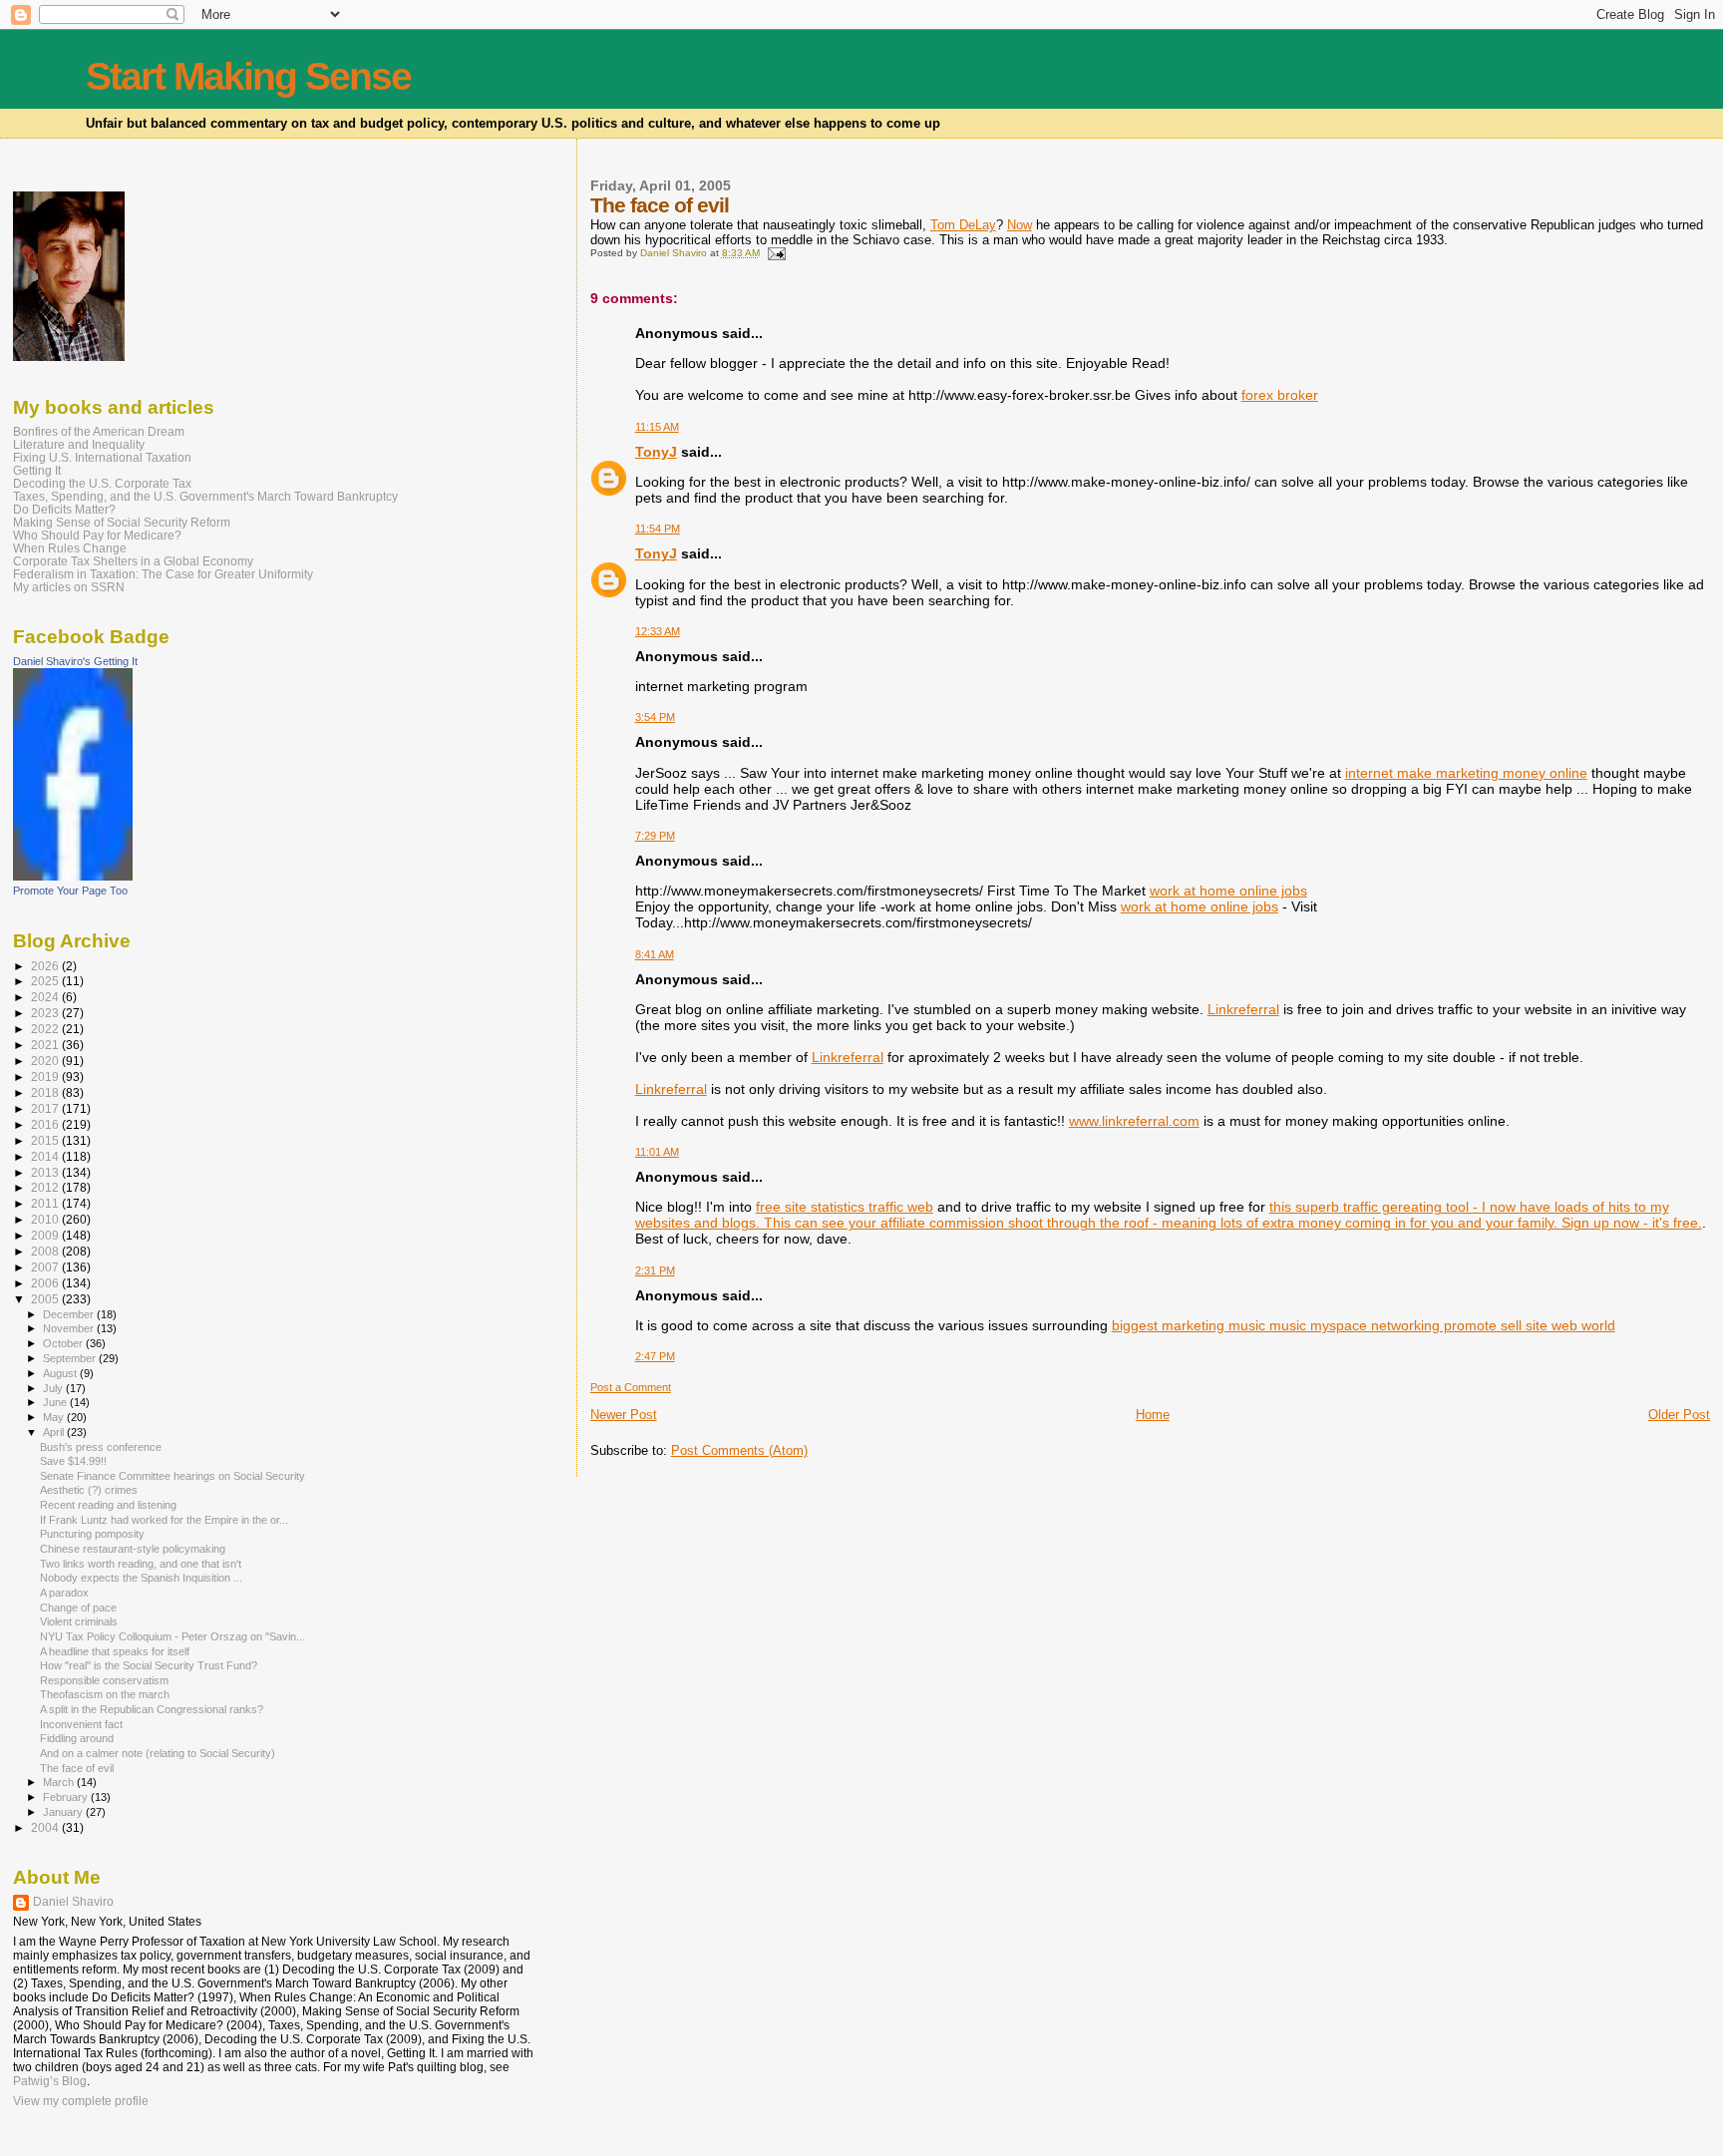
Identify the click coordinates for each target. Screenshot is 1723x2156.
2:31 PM (655, 1270)
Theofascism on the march (105, 1694)
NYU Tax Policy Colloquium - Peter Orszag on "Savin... (172, 1636)
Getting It (37, 470)
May (55, 1417)
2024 (46, 997)
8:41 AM (655, 954)
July (54, 1388)
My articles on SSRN (69, 587)
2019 (46, 1077)
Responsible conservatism (104, 1680)
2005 (46, 1299)
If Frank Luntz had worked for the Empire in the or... (164, 1520)
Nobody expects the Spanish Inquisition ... (141, 1578)
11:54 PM (658, 529)
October (64, 1343)
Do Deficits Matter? (64, 509)
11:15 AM (657, 427)
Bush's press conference (101, 1447)
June (56, 1402)
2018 (46, 1092)
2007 (46, 1267)
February (67, 1797)
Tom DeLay (963, 225)
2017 (46, 1108)
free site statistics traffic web (845, 1207)
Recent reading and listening (108, 1505)
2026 (46, 966)
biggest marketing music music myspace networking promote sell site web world (1364, 1325)
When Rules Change (70, 548)
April (55, 1432)
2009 (46, 1235)
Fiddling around (77, 1738)
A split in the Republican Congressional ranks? (152, 1709)
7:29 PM (655, 836)
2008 (46, 1251)
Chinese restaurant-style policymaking (133, 1549)
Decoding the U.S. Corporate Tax (102, 483)
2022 (46, 1029)
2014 (46, 1156)
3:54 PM (655, 717)
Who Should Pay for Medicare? (97, 535)
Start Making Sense (248, 76)
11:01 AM (657, 1152)
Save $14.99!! (73, 1461)
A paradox (64, 1593)
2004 (46, 1827)
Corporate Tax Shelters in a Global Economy (133, 561)
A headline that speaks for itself (115, 1651)
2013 (46, 1172)
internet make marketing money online (1466, 773)
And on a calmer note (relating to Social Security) (158, 1753)
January (64, 1812)
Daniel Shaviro (73, 1902)
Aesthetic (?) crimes (89, 1490)
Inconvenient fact (81, 1724)
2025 (46, 981)
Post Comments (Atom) (739, 1450)
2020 (46, 1061)
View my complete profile (81, 2101)
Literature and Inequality (79, 444)
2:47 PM (655, 1356)
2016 (46, 1124)
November (70, 1328)
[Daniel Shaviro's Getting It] (73, 877)
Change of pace (78, 1608)
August (61, 1373)
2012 (46, 1187)
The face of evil (77, 1768)
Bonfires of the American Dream (99, 431)
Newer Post (624, 1415)
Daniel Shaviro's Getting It (75, 661)
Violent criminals (79, 1621)
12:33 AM (658, 631)
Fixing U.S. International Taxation (102, 457)
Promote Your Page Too (70, 891)
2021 (46, 1045)
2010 (46, 1219)
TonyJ (656, 452)
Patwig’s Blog (50, 2081)
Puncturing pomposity (92, 1534)
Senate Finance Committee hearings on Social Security (172, 1476)
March (60, 1782)
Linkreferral (1243, 1009)
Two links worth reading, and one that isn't (141, 1564)
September (71, 1358)
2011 (46, 1203)
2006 (46, 1283)
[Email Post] (776, 253)
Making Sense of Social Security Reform (122, 522)
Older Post (1679, 1415)
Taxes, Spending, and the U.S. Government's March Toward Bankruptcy (205, 496)
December (70, 1314)
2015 (46, 1140)
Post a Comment (631, 1387)
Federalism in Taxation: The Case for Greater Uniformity (163, 574)
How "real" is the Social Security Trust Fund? (149, 1665)
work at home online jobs (1228, 891)
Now (1020, 225)
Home (1153, 1415)
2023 (46, 1013)
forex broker (1280, 395)
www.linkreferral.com (1134, 1121)
